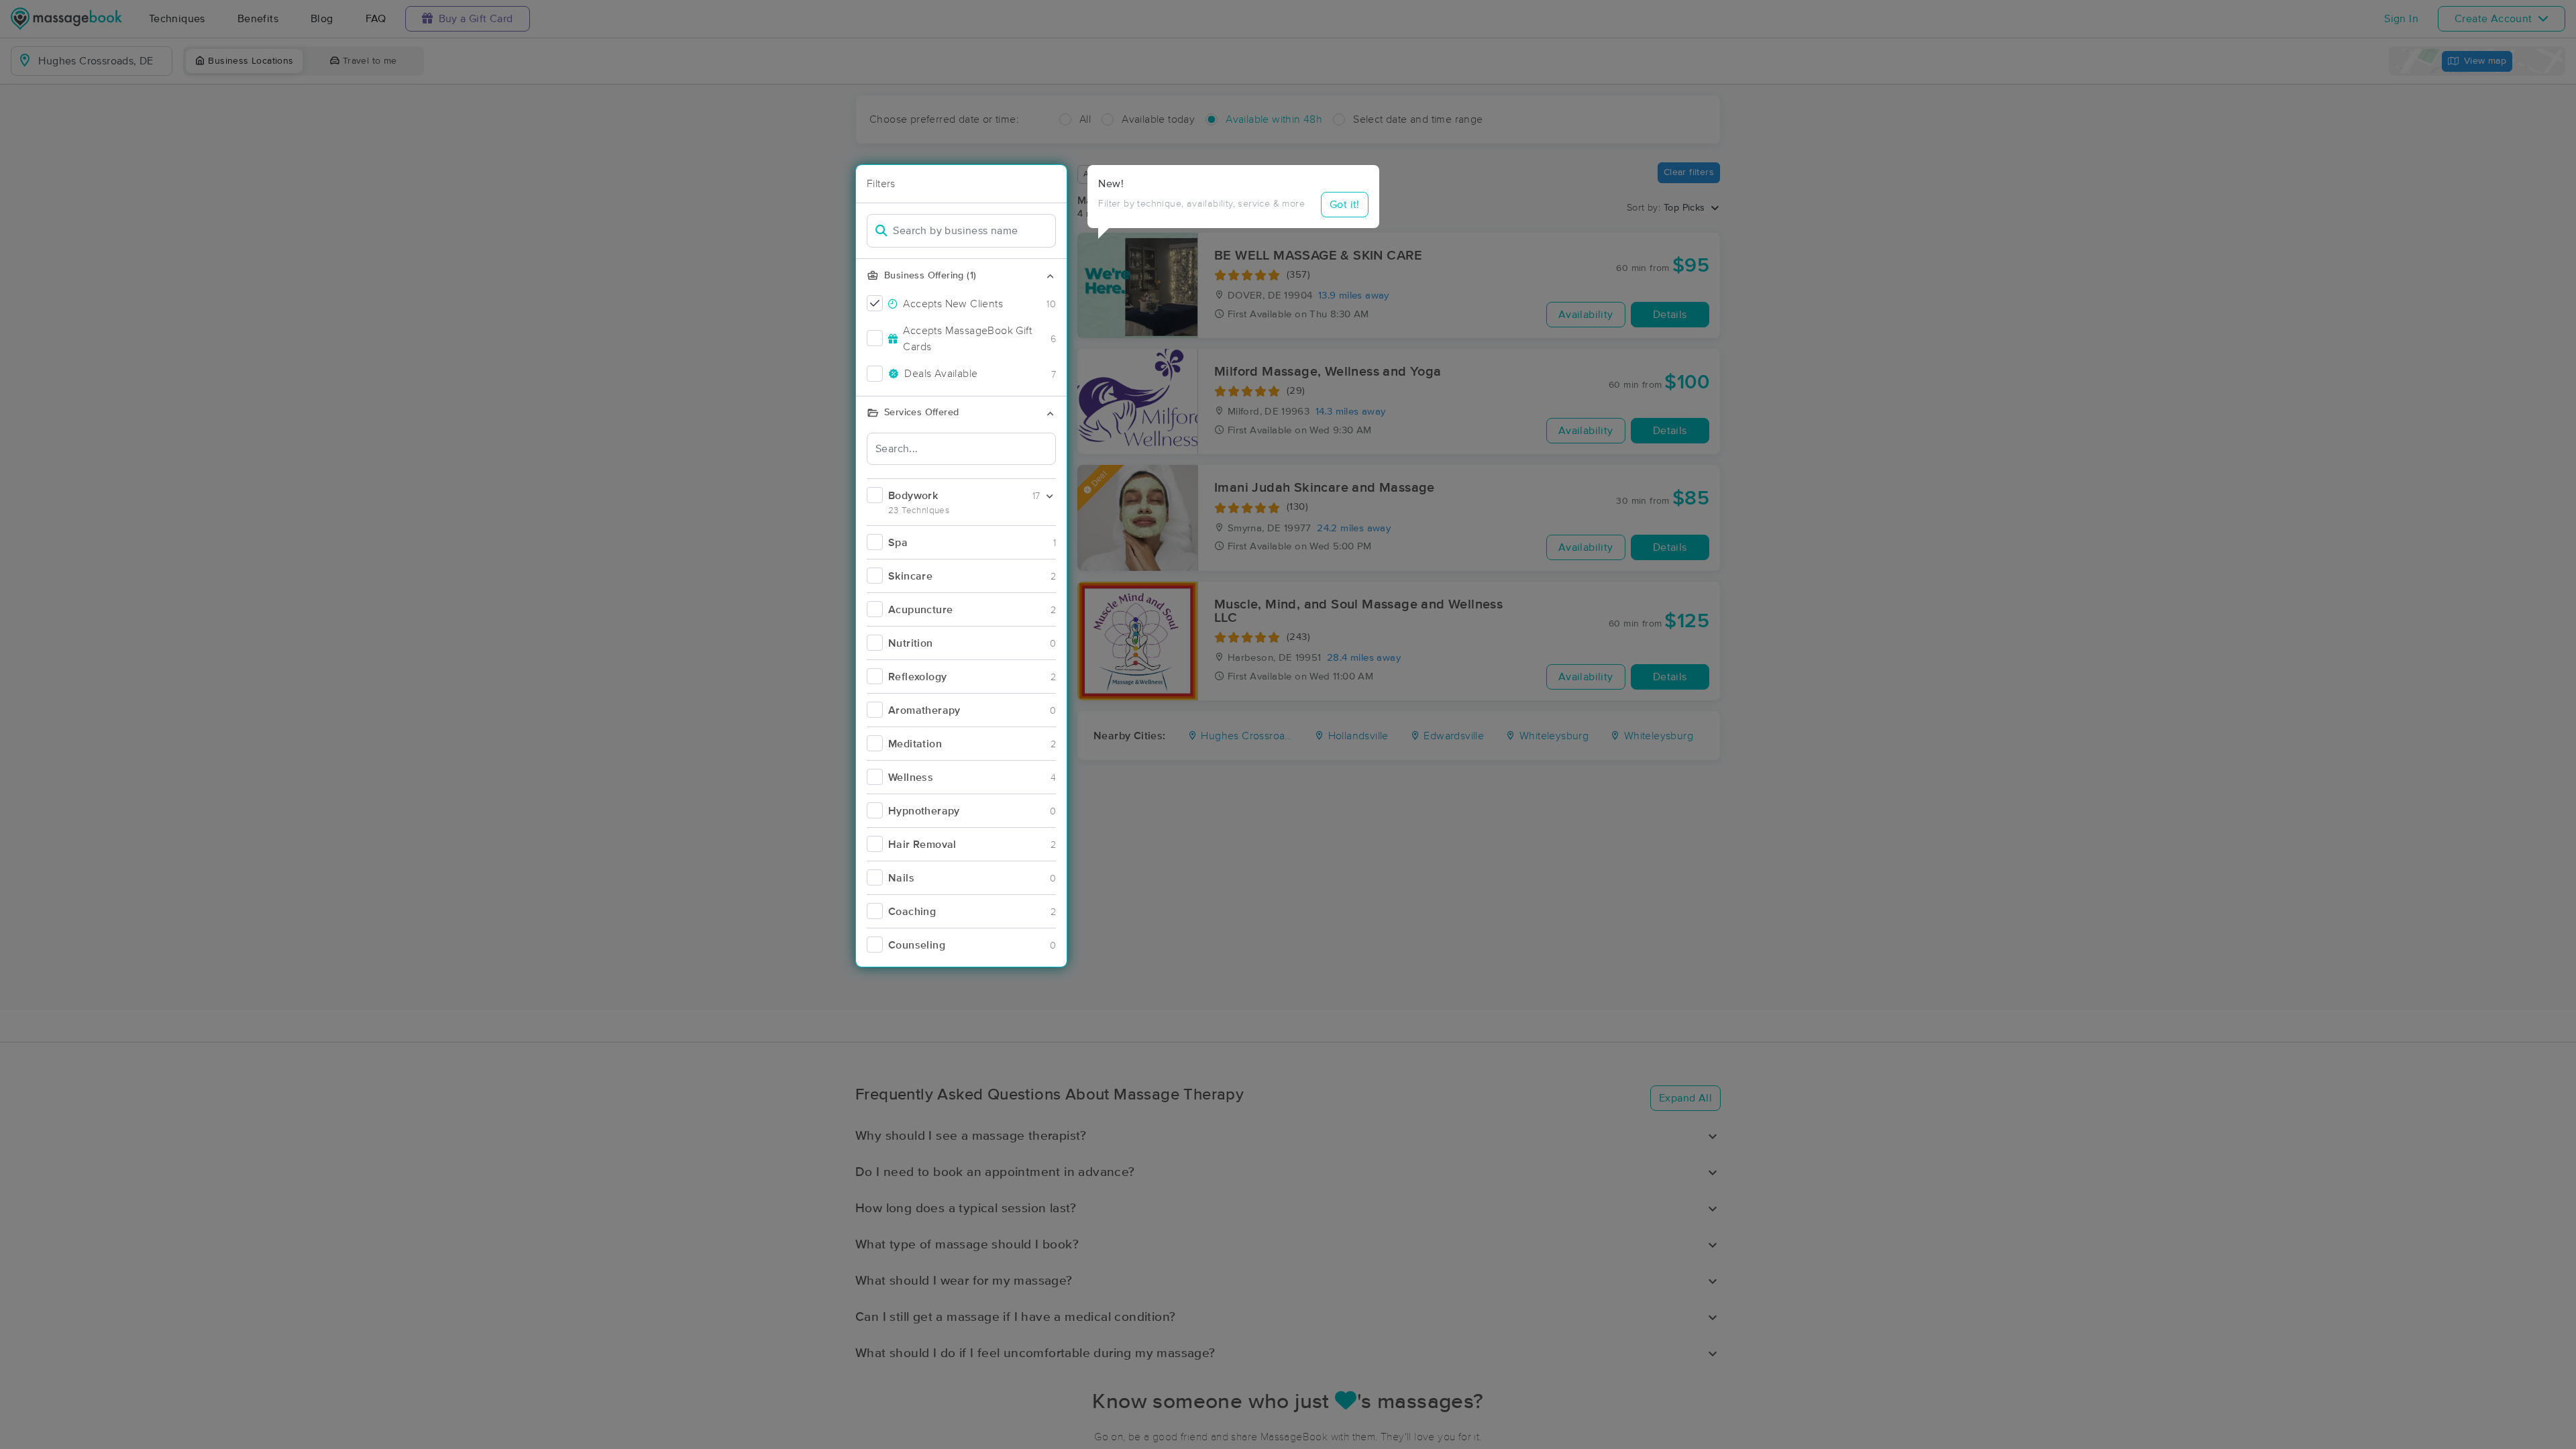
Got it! (1345, 205)
